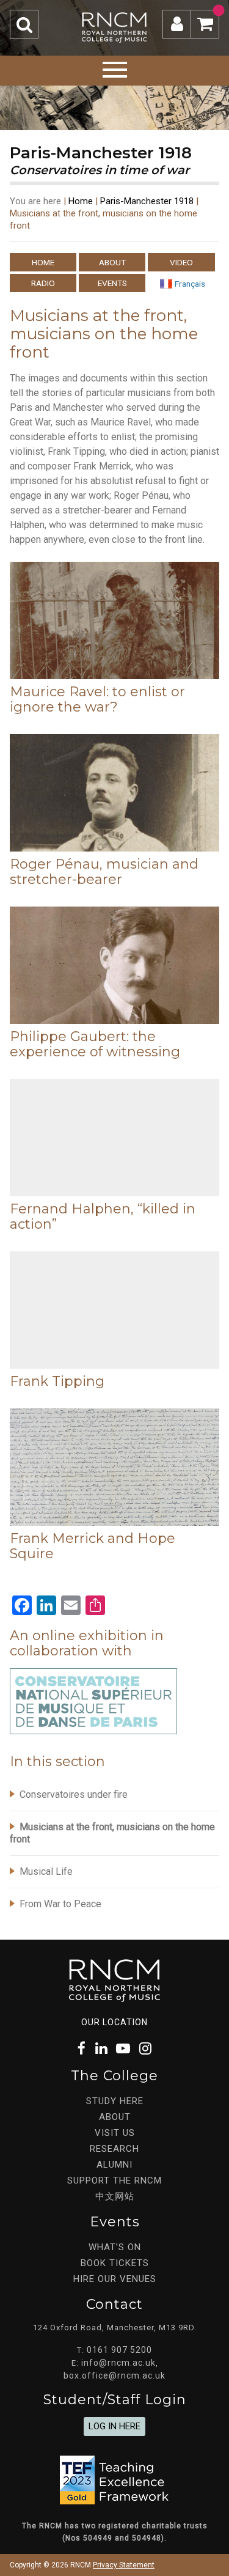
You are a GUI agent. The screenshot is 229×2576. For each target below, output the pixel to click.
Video (181, 262)
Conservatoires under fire (74, 1794)
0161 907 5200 (119, 2350)
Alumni (114, 2165)
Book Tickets (115, 2263)
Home (81, 201)
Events (112, 283)
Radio (43, 283)
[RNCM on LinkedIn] (101, 2049)
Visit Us (115, 2133)
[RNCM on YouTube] (123, 2049)
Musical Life (46, 1871)
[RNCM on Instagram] (145, 2049)
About (112, 262)
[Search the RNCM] (24, 24)
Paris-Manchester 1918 (147, 201)
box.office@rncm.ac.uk (114, 2375)
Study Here (115, 2101)
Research (114, 2149)
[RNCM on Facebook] (82, 2049)
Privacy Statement (124, 2565)
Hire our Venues (115, 2279)
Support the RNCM (114, 2180)
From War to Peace (60, 1904)
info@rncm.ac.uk (118, 2363)
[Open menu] (115, 68)
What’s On (115, 2247)
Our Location (114, 2022)
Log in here (114, 2426)
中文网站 (115, 2196)
